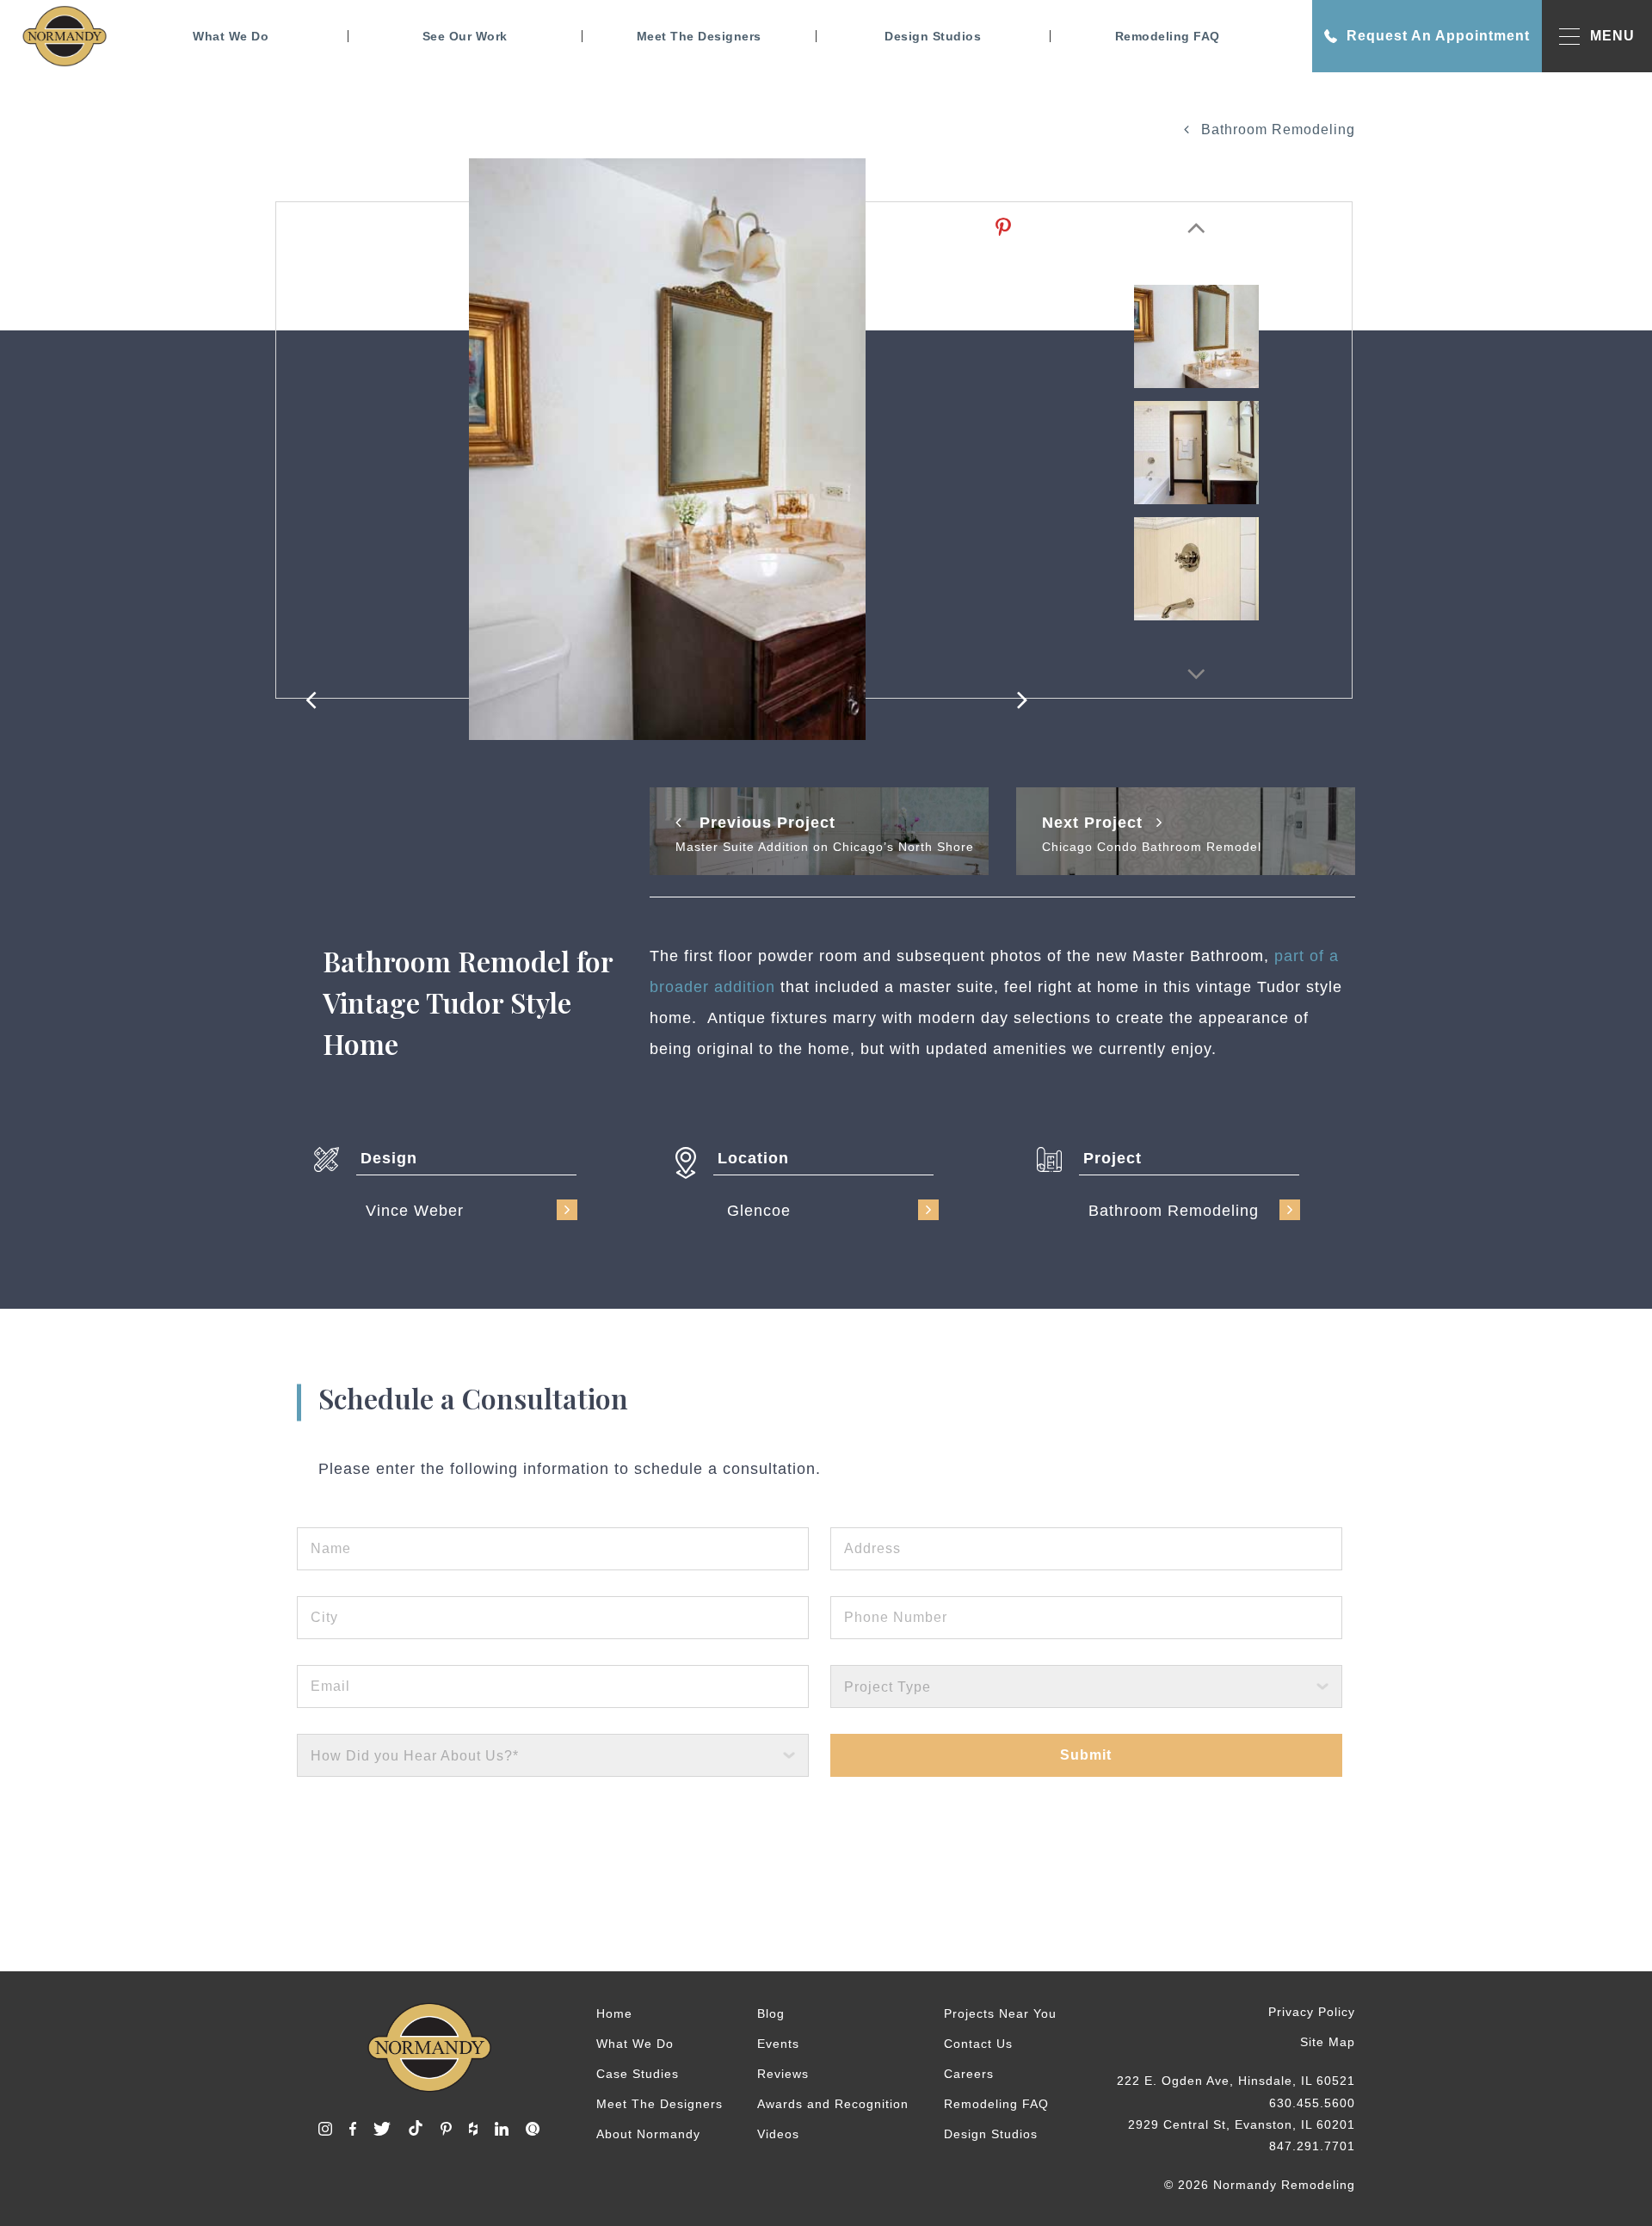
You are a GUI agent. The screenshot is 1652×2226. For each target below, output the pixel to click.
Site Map (1328, 2042)
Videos (778, 2134)
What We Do (231, 36)
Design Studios (933, 36)
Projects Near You (1000, 2013)
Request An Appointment (1438, 36)
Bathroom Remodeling (1276, 129)
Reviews (783, 2074)
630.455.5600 (1312, 2103)
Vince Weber (415, 1211)
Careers (969, 2074)
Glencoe (759, 1211)
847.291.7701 (1312, 2146)
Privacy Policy (1312, 2012)
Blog (771, 2013)
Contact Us (978, 2044)
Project (1113, 1158)
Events (778, 2044)
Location (753, 1158)
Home (614, 2013)
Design (389, 1158)
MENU (1612, 36)
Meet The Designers (699, 36)
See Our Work (465, 36)
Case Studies (638, 2074)
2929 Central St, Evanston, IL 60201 (1242, 2124)
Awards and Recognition (833, 2104)
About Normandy (648, 2134)
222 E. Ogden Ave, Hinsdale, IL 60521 (1236, 2081)
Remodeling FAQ (1168, 36)
